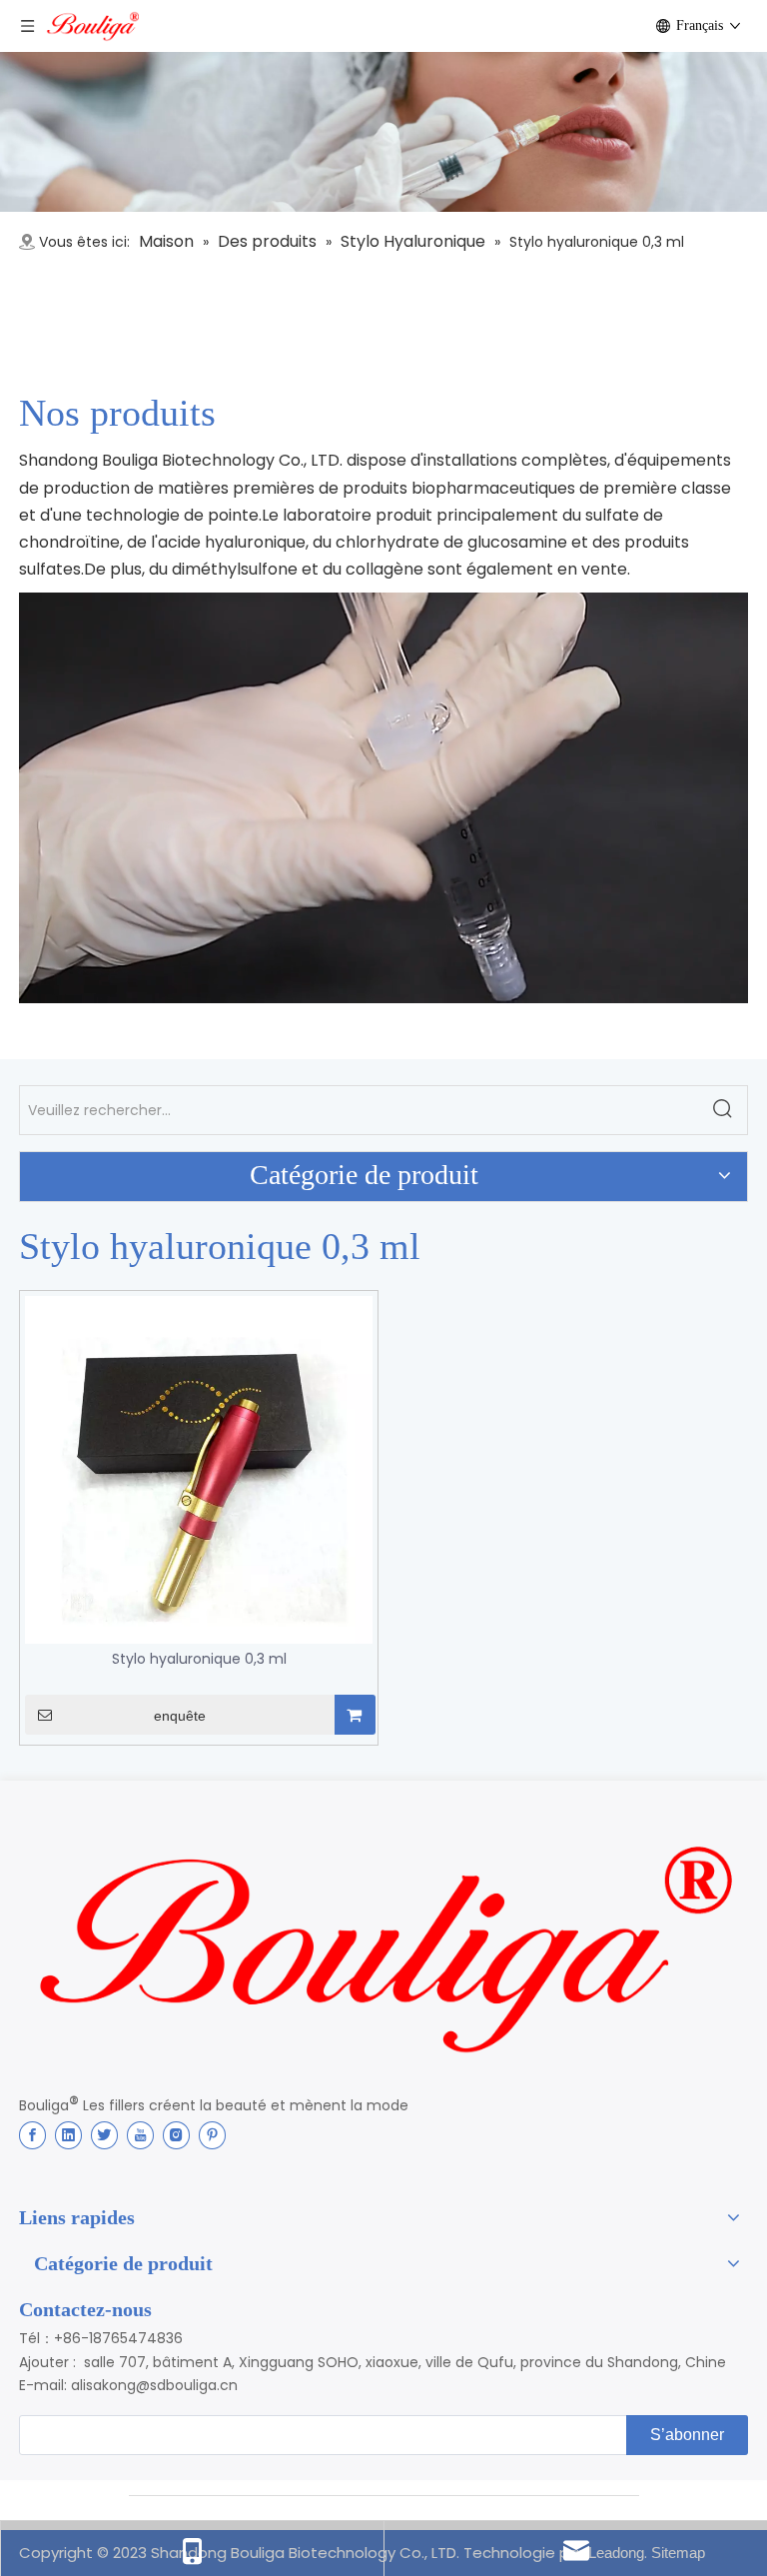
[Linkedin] (68, 2135)
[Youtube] (140, 2135)
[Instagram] (176, 2135)
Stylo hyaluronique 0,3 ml (199, 1659)
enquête (180, 1716)
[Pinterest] (212, 2135)
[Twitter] (104, 2135)
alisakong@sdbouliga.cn (154, 2385)
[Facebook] (32, 2135)
